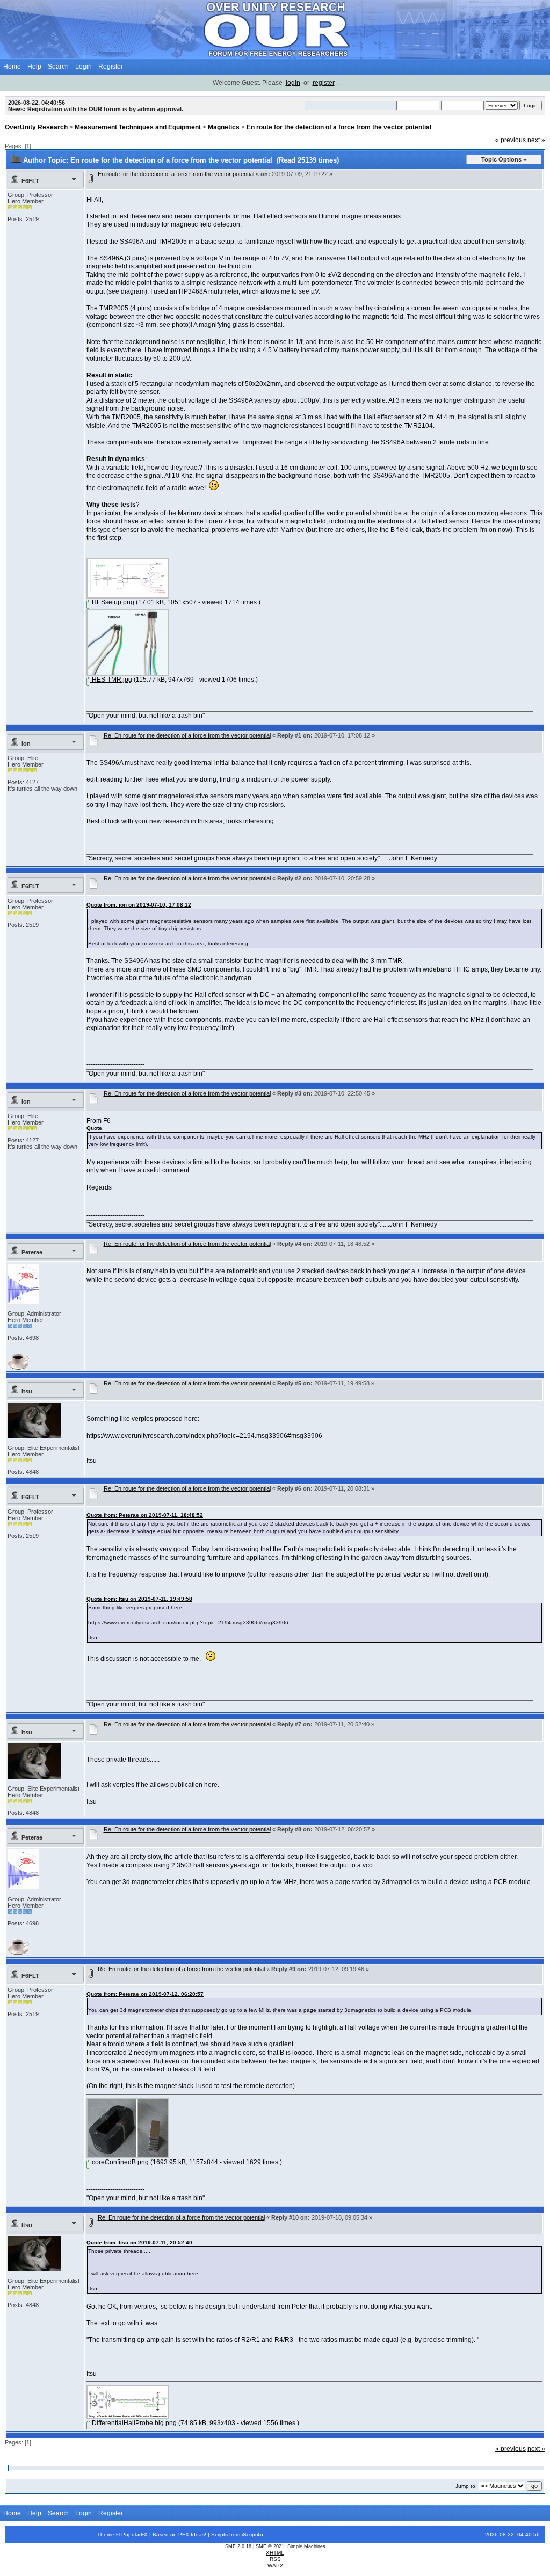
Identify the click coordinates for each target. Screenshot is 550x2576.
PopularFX (135, 2534)
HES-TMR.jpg (111, 680)
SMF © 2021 (270, 2546)
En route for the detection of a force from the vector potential (339, 127)
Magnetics (224, 127)
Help (34, 67)
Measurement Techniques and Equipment (138, 127)
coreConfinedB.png (120, 2162)
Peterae (32, 1252)
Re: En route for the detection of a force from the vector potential (187, 735)
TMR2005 (114, 308)
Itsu (27, 1391)
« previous (511, 140)
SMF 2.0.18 (238, 2546)
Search (58, 67)
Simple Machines (306, 2546)
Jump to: (466, 2486)
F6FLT (30, 181)
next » (536, 140)
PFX (184, 2534)
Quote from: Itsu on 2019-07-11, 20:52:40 (139, 2242)
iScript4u (252, 2534)
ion (26, 743)
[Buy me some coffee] (18, 1368)
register (324, 83)
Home (12, 67)
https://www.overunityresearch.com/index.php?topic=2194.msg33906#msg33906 (204, 1436)
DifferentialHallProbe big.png (133, 2423)
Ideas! (198, 2534)
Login (84, 67)
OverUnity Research (36, 127)
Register (111, 67)
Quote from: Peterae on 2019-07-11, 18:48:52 (145, 1515)
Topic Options (501, 159)
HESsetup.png (112, 602)
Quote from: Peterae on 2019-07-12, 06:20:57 (145, 1994)
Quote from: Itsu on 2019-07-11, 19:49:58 (139, 1599)
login (293, 83)
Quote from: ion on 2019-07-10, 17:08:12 (139, 905)
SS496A (111, 258)
